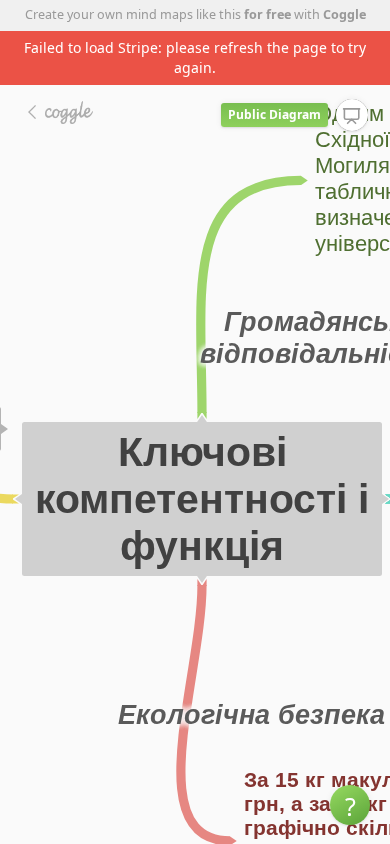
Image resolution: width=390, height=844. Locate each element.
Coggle (344, 14)
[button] (350, 805)
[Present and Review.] (352, 116)
